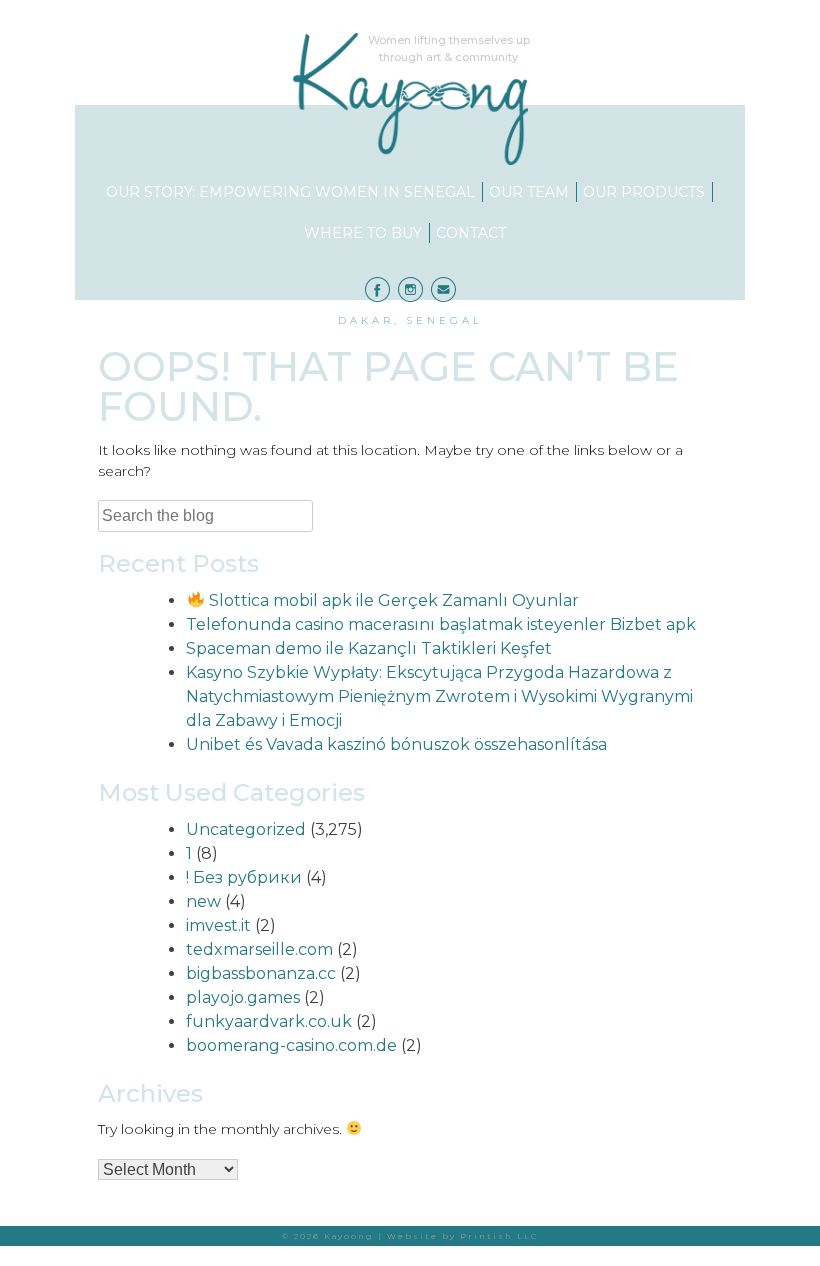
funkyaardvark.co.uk (269, 1021)
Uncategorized (246, 829)
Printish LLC (499, 1236)
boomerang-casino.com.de (291, 1045)
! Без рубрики (244, 877)
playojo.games (243, 997)
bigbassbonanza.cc (261, 973)
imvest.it (218, 925)
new (203, 901)
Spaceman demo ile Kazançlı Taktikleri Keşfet (369, 648)
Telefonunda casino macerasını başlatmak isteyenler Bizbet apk (441, 624)
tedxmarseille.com (259, 949)
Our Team (529, 192)
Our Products (644, 192)
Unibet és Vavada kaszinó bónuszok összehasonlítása (396, 744)
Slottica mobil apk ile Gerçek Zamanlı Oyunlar (391, 600)
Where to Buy (363, 233)
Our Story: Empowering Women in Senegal (290, 192)
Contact (471, 233)
